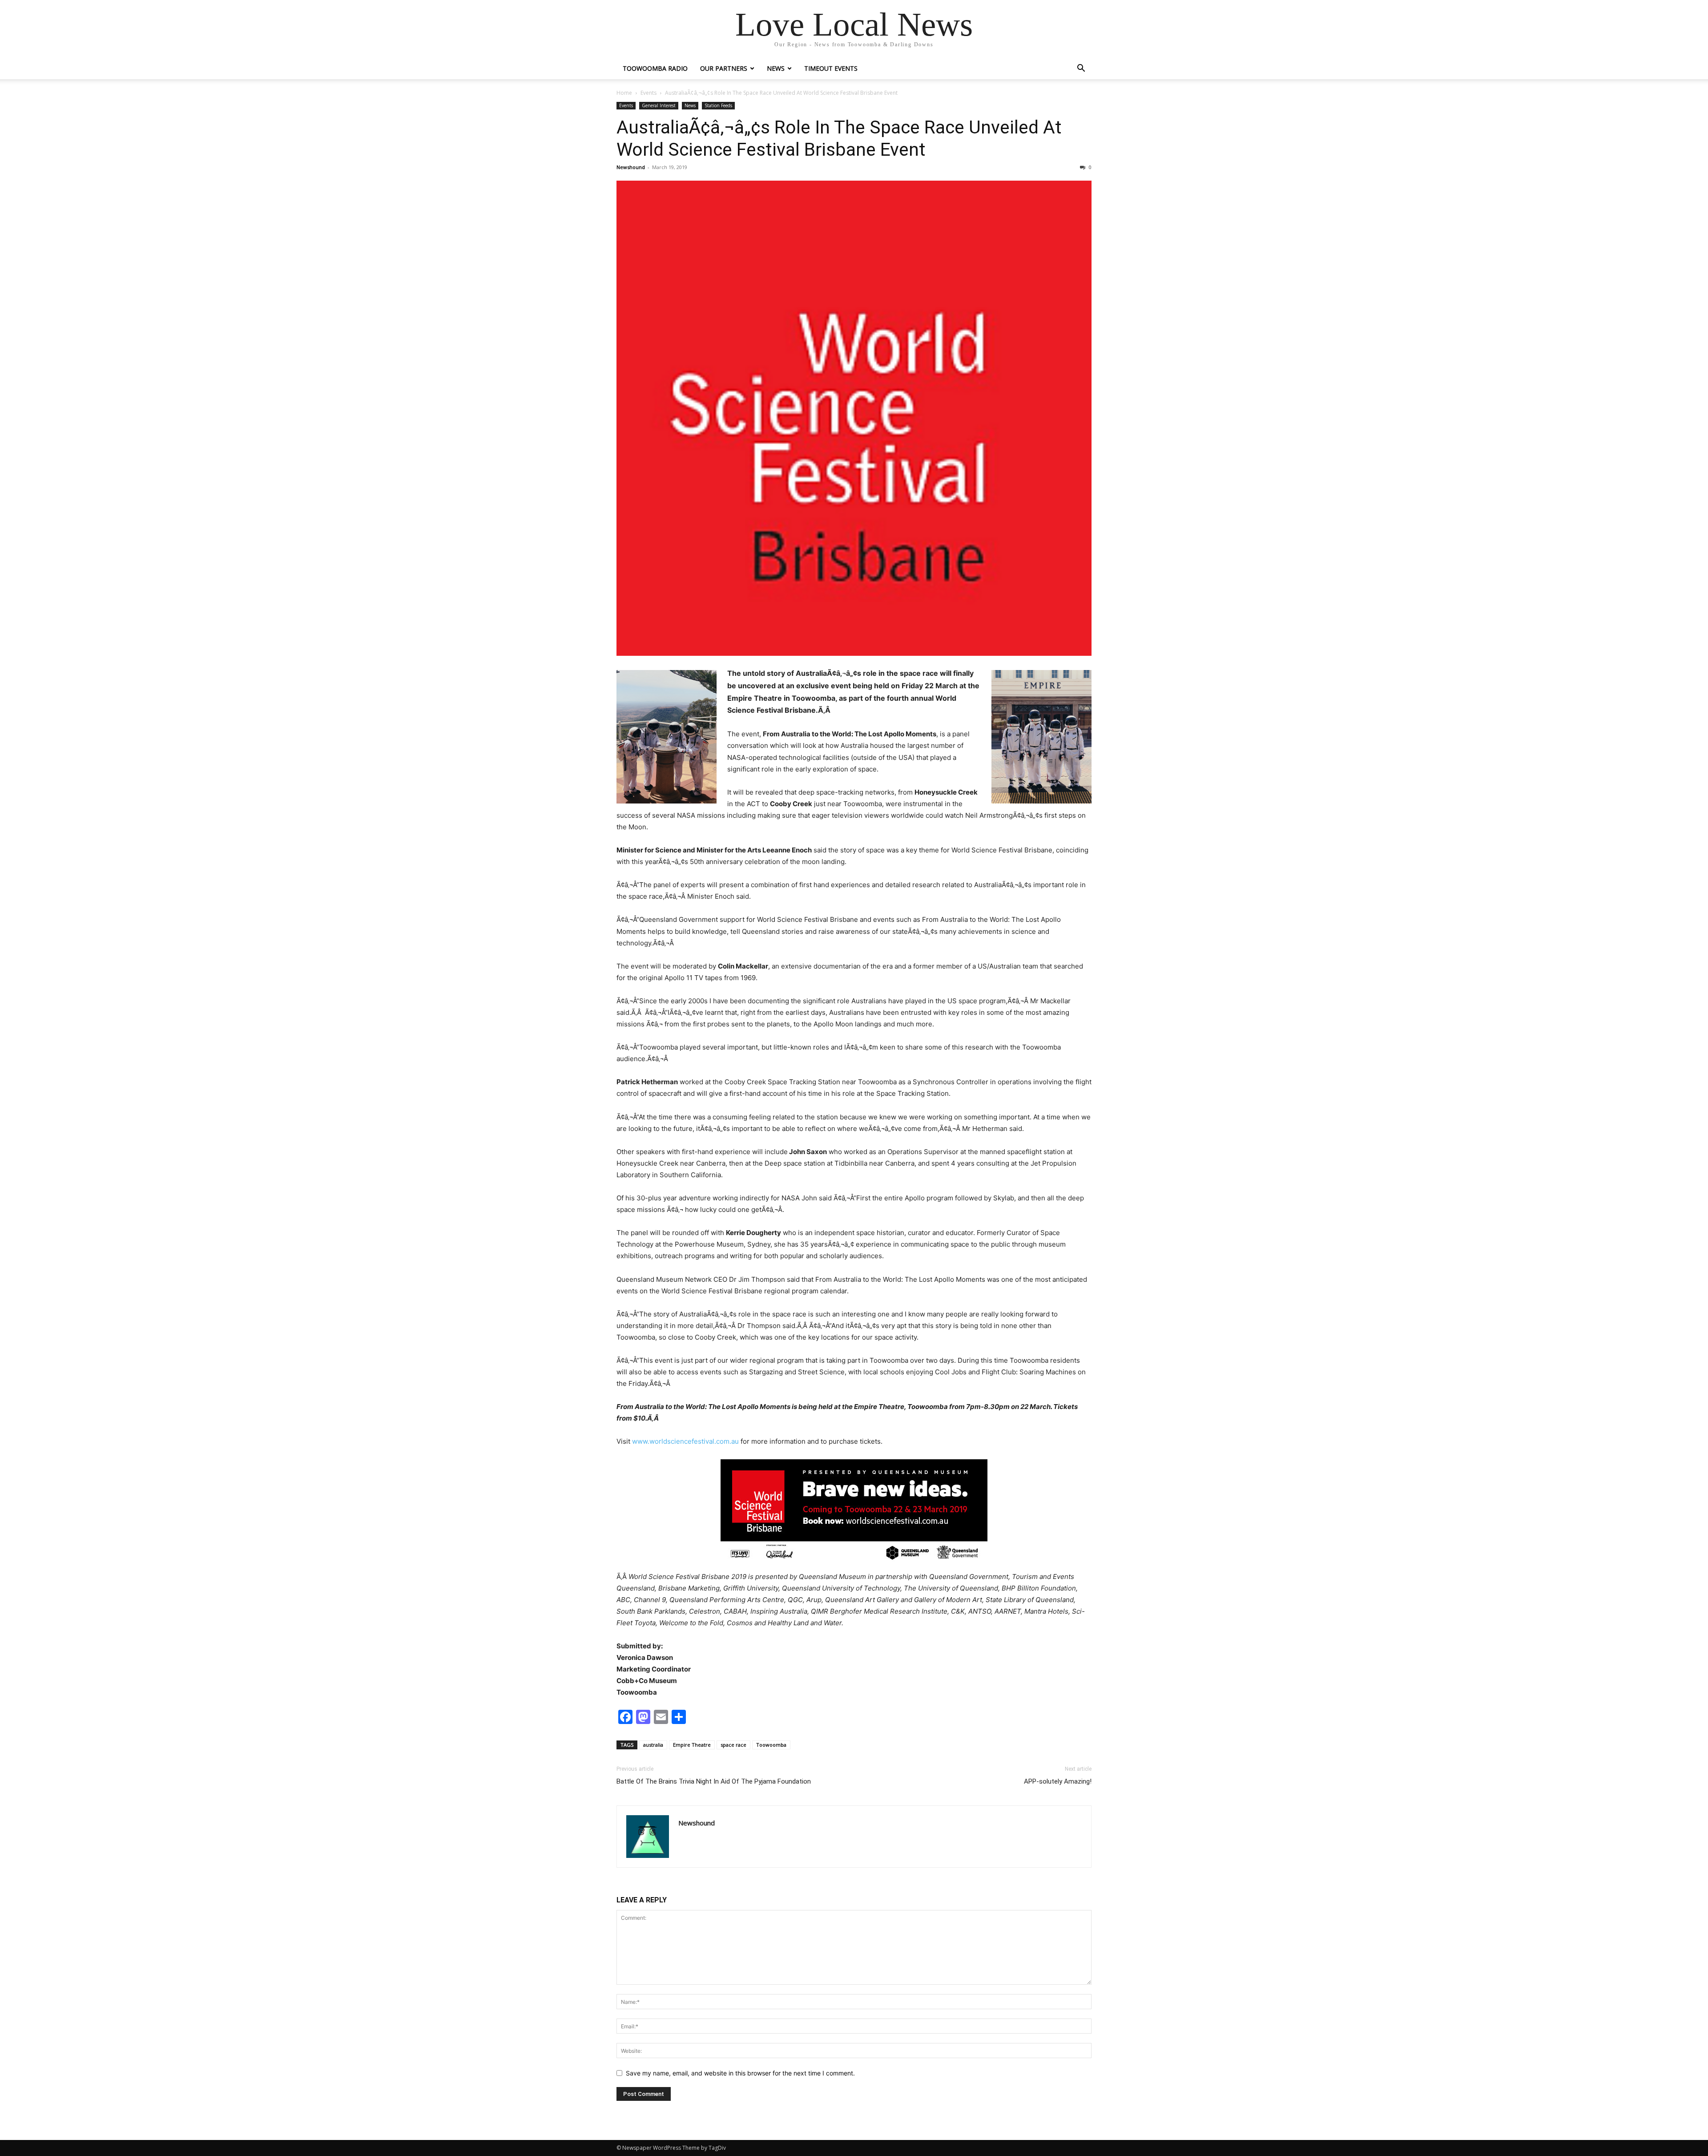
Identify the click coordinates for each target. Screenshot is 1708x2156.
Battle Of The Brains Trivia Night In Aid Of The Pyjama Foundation (714, 1781)
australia (653, 1745)
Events (649, 93)
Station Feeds (718, 105)
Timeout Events (831, 68)
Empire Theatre (692, 1745)
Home (624, 93)
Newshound (631, 167)
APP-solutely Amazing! (1058, 1781)
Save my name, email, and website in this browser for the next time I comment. (740, 2073)
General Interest (659, 105)
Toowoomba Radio (655, 68)
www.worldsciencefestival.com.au (685, 1441)
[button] (1081, 69)
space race (733, 1745)
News (776, 68)
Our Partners (724, 68)
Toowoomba (771, 1745)
